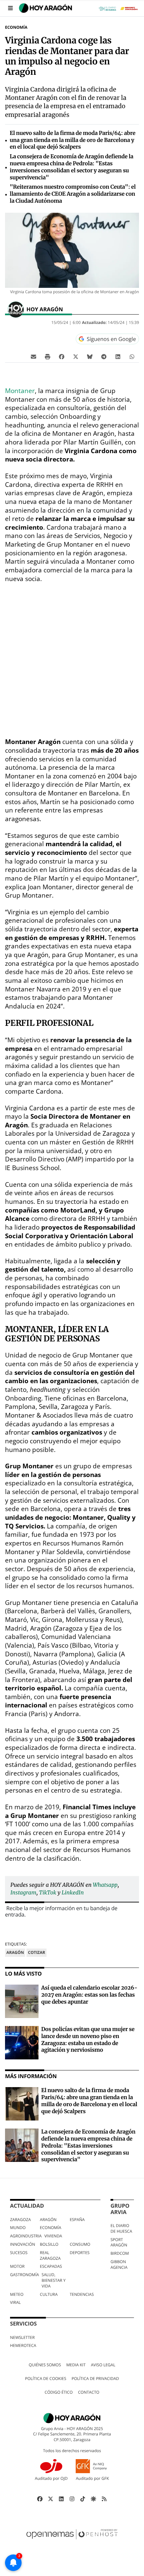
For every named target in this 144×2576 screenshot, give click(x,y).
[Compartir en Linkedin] (118, 356)
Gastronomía (24, 2275)
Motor (17, 2266)
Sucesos (19, 2253)
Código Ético (59, 2392)
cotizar (36, 1952)
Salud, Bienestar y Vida (53, 2280)
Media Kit (76, 2365)
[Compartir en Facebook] (62, 356)
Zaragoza (20, 2220)
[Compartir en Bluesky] (90, 356)
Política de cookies (46, 2378)
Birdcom (120, 2253)
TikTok (48, 1893)
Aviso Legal (103, 2365)
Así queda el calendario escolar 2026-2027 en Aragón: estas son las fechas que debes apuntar (89, 1995)
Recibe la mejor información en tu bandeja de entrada (61, 1911)
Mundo (18, 2228)
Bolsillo (49, 2244)
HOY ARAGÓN (45, 309)
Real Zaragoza (50, 2255)
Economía (16, 27)
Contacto (89, 2392)
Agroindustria (26, 2236)
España (77, 2220)
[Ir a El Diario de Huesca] (109, 8)
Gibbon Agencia (119, 2264)
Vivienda (53, 2236)
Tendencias (82, 2294)
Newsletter (22, 2337)
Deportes (80, 2253)
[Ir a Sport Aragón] (130, 8)
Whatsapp (105, 1885)
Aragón (15, 1952)
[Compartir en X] (76, 356)
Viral (15, 2302)
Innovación (23, 2244)
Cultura (49, 2294)
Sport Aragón (119, 2242)
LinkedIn (73, 1893)
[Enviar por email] (33, 356)
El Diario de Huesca (121, 2228)
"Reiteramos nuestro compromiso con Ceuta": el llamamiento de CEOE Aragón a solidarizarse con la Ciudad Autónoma (73, 194)
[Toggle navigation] (11, 8)
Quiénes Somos (45, 2365)
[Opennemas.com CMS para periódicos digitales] (72, 2541)
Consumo (80, 2244)
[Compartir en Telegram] (104, 356)
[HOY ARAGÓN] (46, 8)
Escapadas (51, 2266)
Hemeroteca (23, 2345)
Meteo (17, 2294)
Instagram (23, 1893)
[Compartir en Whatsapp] (132, 356)
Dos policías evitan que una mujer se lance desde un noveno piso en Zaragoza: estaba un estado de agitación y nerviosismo (88, 2040)
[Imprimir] (48, 356)
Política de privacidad (95, 2378)
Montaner (20, 391)
